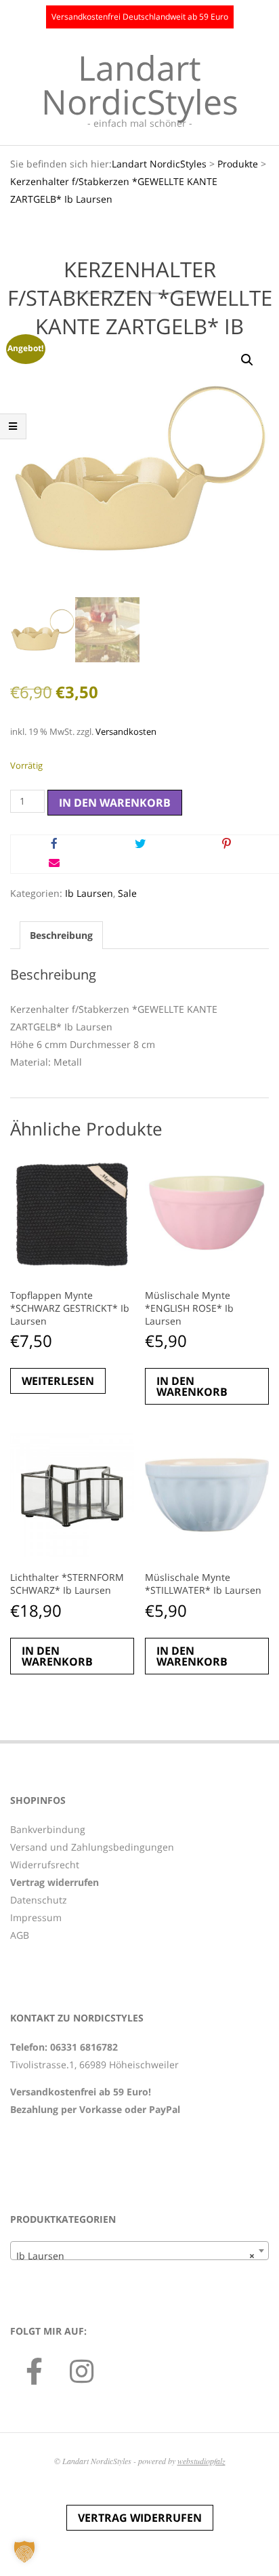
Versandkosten (126, 732)
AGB (20, 1935)
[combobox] (139, 2251)
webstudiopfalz (201, 2461)
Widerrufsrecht (45, 1865)
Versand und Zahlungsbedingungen (92, 1847)
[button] (247, 360)
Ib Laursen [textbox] (135, 2256)
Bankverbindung (48, 1829)
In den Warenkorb (115, 803)
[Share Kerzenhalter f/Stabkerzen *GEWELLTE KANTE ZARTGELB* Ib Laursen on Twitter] (140, 845)
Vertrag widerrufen (140, 2518)
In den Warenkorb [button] (192, 1386)
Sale (127, 893)
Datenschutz (39, 1900)
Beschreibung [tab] (61, 935)
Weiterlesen (58, 1381)
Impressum (36, 1917)
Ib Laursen (89, 893)
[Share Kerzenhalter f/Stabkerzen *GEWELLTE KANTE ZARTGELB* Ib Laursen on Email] (54, 864)
